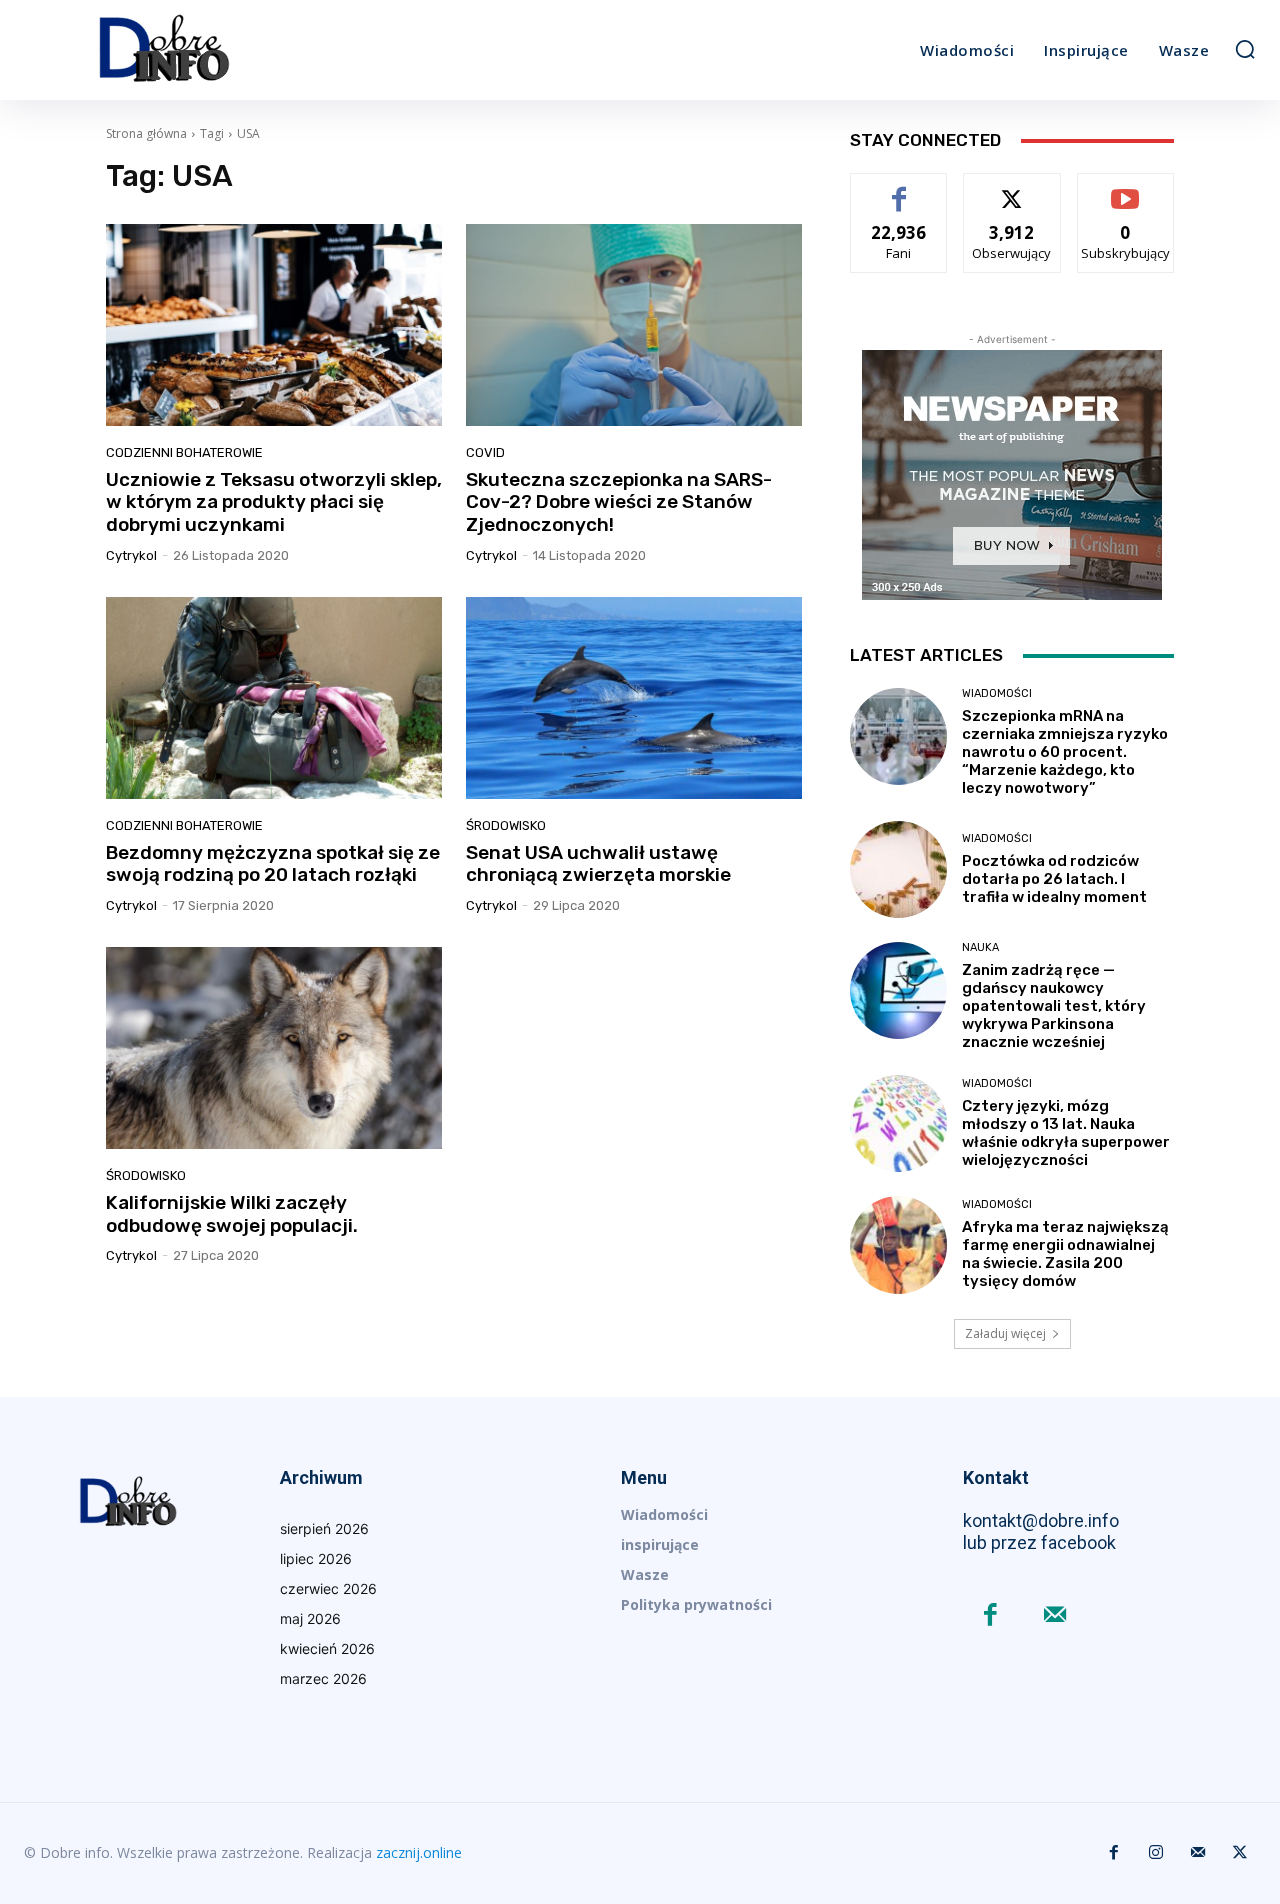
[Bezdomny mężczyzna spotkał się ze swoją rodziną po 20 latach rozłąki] (274, 698)
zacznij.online (419, 1852)
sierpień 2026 (324, 1528)
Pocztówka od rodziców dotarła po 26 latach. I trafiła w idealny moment (1054, 879)
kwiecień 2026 (327, 1648)
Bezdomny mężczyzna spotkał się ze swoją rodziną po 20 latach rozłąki (273, 864)
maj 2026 (310, 1618)
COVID (485, 452)
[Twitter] (1240, 1853)
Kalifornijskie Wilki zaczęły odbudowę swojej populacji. (232, 1214)
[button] (1245, 49)
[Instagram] (1156, 1853)
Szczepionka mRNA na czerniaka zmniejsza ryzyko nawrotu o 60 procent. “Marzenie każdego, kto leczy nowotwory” (1065, 752)
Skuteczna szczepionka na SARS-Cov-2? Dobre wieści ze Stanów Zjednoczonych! (619, 502)
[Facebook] (990, 1616)
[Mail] (1055, 1616)
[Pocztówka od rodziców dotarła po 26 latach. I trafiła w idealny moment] (898, 869)
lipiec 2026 (316, 1558)
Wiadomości (997, 693)
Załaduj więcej (1005, 1333)
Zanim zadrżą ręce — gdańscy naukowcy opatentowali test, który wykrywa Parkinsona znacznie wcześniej (1054, 1006)
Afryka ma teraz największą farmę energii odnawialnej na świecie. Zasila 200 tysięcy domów (1065, 1254)
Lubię (899, 188)
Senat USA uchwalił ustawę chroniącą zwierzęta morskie (598, 864)
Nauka (980, 947)
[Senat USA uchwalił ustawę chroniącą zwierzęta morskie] (634, 698)
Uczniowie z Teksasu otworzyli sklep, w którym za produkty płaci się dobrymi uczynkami (274, 502)
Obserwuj (1012, 188)
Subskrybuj (1126, 188)
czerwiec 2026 (328, 1588)
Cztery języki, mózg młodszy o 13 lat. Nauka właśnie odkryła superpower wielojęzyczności (1066, 1133)
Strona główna (146, 133)
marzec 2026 (323, 1678)
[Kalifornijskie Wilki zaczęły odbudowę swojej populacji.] (274, 1048)
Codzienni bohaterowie (184, 452)
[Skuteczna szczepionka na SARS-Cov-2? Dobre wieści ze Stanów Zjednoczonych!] (634, 325)
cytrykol (131, 555)
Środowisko (506, 825)
